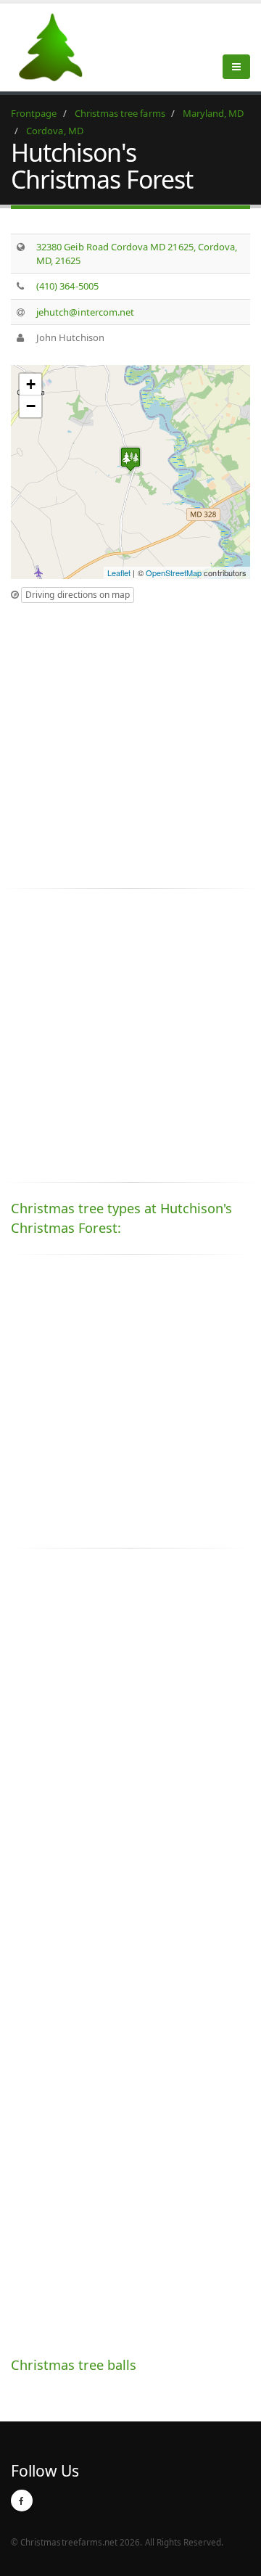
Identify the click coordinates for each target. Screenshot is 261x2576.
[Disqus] (130, 1762)
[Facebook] (22, 2501)
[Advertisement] (130, 742)
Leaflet (119, 573)
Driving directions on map (78, 595)
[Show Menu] (236, 67)
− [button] (31, 406)
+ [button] (31, 384)
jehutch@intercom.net (85, 312)
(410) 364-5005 (67, 286)
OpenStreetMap (174, 573)
